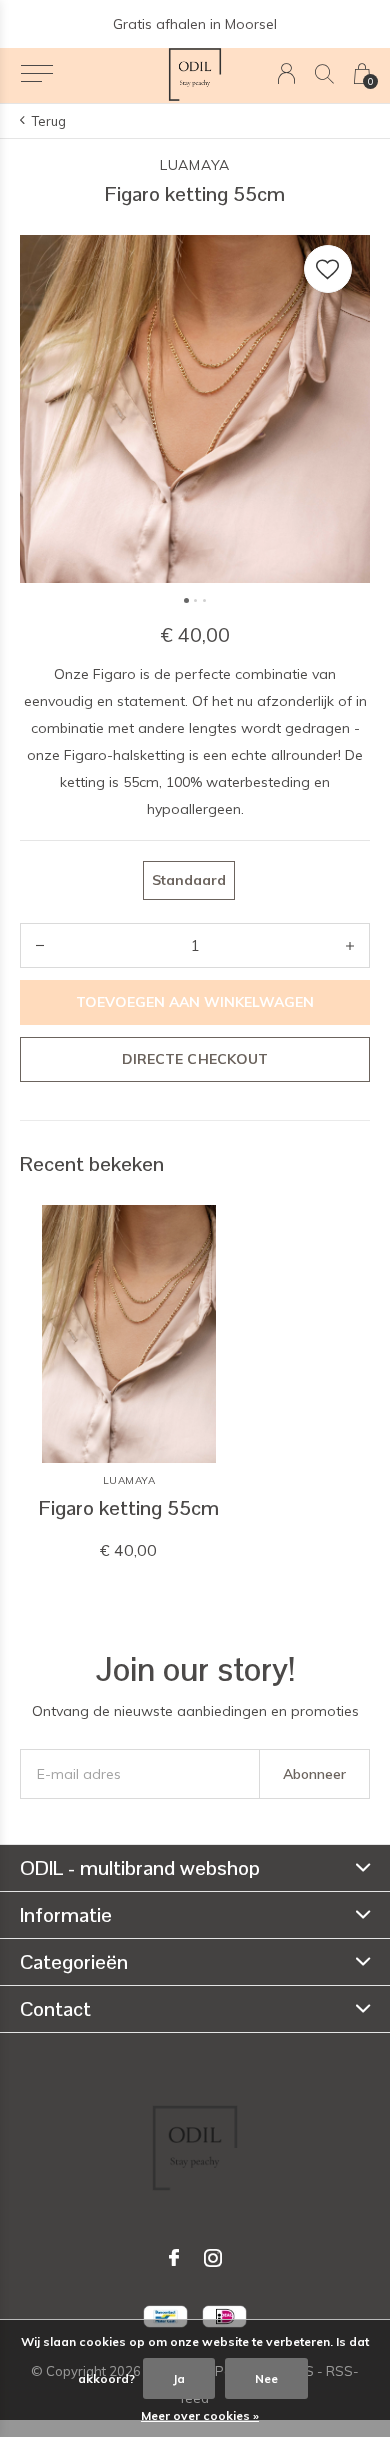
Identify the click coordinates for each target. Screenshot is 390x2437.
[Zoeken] (324, 73)
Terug (49, 121)
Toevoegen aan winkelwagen (195, 1002)
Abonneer (314, 1774)
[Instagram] (213, 2258)
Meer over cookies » (200, 2415)
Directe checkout (194, 1059)
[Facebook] (174, 2258)
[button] (36, 74)
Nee (266, 2378)
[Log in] (286, 73)
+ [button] (350, 945)
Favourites (328, 269)
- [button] (40, 945)
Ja (179, 2378)
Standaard (189, 880)
